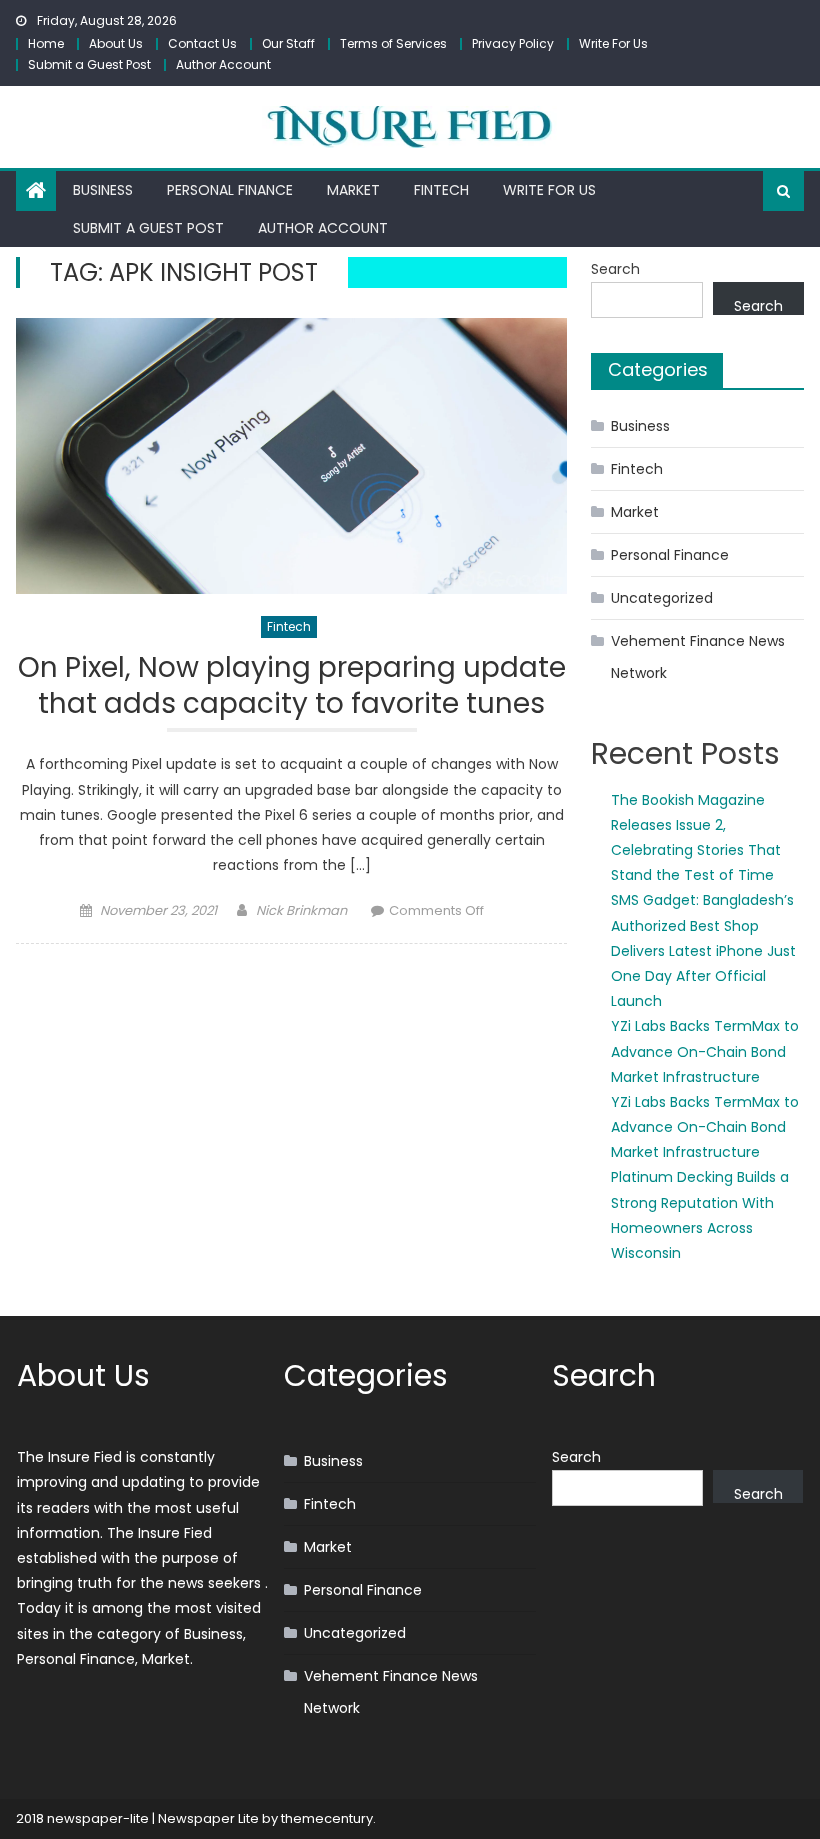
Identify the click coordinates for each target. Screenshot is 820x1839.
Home (46, 43)
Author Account (223, 64)
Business (103, 190)
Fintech (441, 190)
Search (615, 269)
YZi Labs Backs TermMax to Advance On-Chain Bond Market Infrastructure (705, 1051)
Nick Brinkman (301, 910)
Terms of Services (393, 43)
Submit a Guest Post (89, 64)
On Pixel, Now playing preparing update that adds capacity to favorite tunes (292, 686)
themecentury (327, 1818)
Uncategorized (662, 598)
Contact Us (202, 43)
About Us (116, 43)
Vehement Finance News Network (698, 657)
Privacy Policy (513, 43)
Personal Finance (230, 190)
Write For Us (613, 43)
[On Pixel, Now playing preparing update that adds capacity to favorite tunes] (291, 456)
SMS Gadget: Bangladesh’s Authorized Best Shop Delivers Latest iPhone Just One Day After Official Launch (703, 950)
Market (353, 190)
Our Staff (288, 43)
